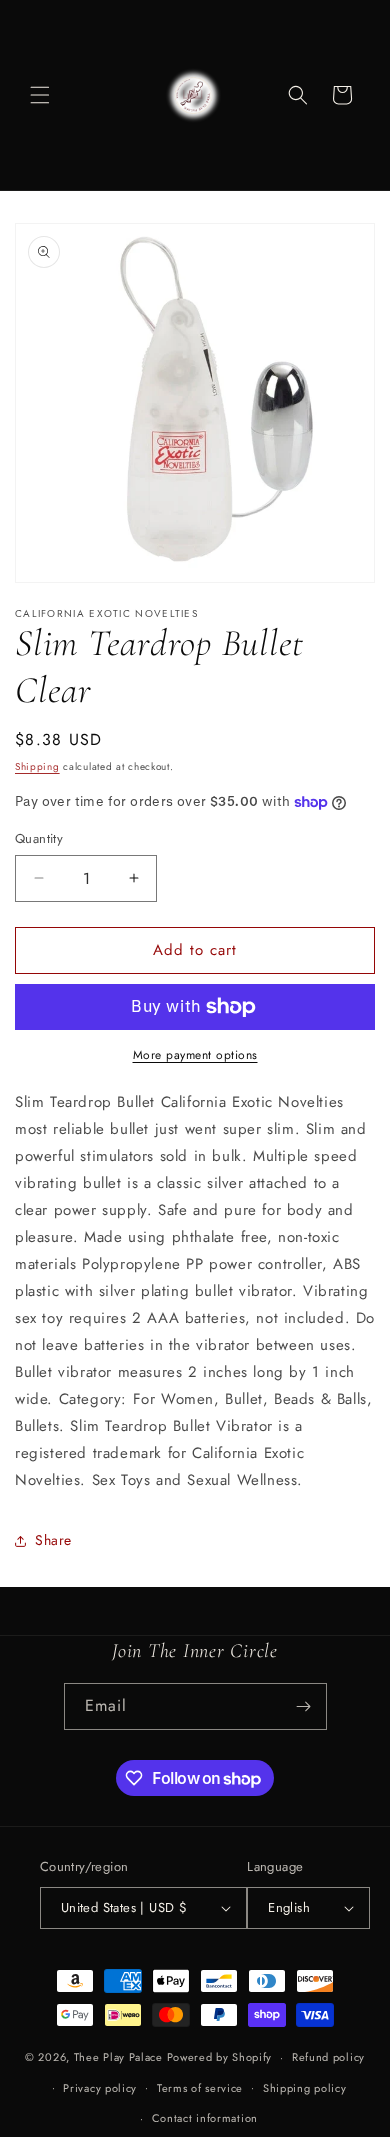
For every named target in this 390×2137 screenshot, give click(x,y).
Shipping (37, 766)
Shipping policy (305, 2088)
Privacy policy (100, 2088)
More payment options (195, 1055)
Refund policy (328, 2057)
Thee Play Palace (120, 2057)
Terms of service (200, 2088)
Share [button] (53, 1540)
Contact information (205, 2118)
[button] (40, 95)
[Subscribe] (304, 1706)
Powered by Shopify (220, 2057)
